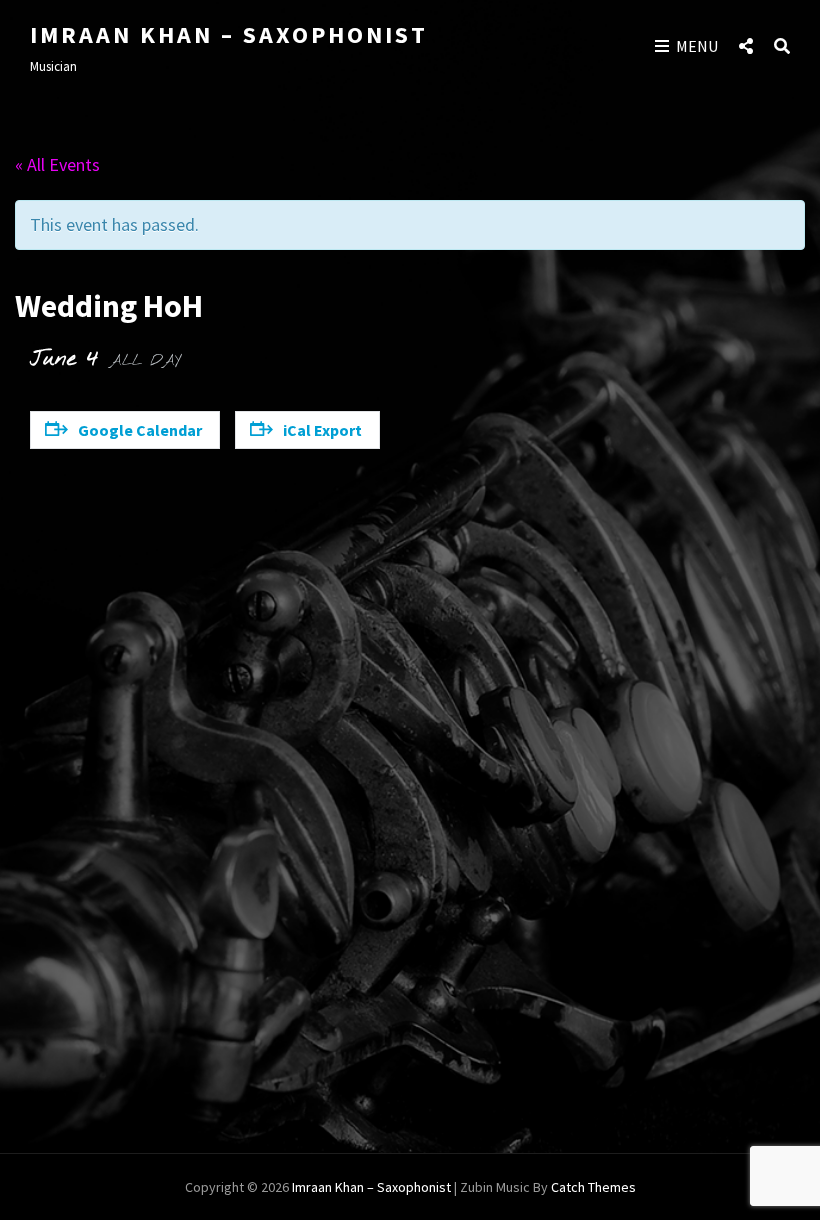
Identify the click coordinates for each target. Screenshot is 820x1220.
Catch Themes (593, 1187)
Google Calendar (140, 430)
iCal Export (322, 430)
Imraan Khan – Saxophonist (229, 34)
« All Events (57, 164)
